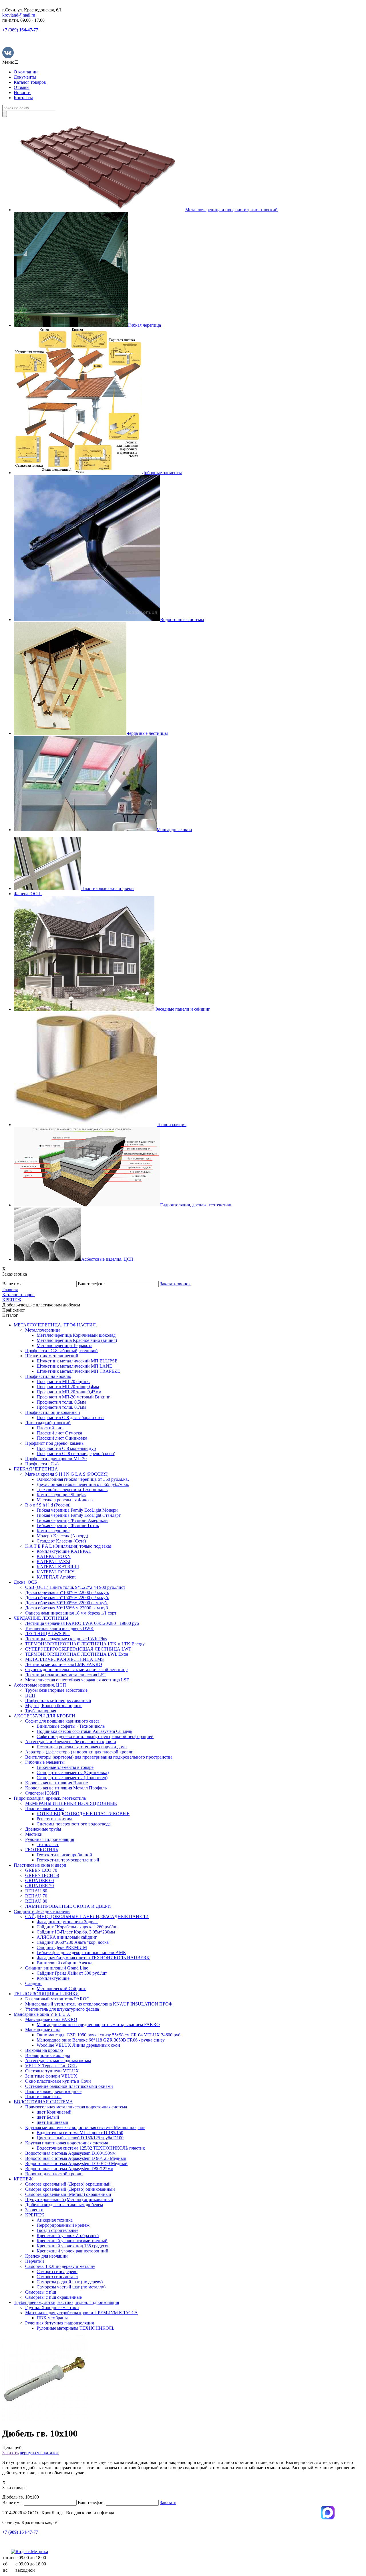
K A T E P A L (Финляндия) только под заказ (68, 1546)
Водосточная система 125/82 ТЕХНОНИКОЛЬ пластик (91, 2148)
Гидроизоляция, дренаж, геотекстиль (50, 1798)
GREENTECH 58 (42, 1875)
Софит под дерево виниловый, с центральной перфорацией (95, 1736)
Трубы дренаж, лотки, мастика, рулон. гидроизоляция (66, 2302)
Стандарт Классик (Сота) (61, 1541)
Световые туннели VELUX (52, 2071)
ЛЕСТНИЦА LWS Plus (48, 1634)
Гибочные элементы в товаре (65, 1767)
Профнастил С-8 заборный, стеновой (61, 1351)
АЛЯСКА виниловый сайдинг (67, 1937)
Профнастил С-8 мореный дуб (66, 1448)
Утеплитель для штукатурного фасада (62, 2009)
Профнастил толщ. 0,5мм (61, 1402)
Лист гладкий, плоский (48, 1423)
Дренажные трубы (43, 1829)
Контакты (23, 98)
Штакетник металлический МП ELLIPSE (77, 1361)
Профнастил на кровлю (48, 1376)
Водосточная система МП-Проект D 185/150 (80, 2133)
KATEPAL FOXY (54, 1556)
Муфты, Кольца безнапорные (54, 1706)
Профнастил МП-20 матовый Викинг (73, 1397)
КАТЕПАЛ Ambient (56, 1577)
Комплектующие (53, 1531)
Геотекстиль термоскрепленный (68, 1860)
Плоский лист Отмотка (59, 1433)
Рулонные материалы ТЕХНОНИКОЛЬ (75, 2328)
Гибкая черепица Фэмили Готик (68, 1526)
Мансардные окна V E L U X (42, 2014)
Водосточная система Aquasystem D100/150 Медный (76, 2163)
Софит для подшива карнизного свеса (62, 1721)
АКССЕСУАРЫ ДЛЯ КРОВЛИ (44, 1716)
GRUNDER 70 (39, 1886)
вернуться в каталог (39, 2453)
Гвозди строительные (57, 2230)
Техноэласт (48, 1844)
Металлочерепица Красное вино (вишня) (77, 1340)
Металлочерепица (43, 1330)
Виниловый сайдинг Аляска (64, 1963)
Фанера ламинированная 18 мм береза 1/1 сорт (71, 1613)
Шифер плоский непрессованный (58, 1700)
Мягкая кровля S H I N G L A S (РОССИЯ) (67, 1474)
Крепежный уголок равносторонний (72, 2251)
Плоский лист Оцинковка (62, 1438)
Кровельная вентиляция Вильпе (56, 1783)
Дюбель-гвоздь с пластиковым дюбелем (64, 2205)
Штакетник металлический (52, 1356)
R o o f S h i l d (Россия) (48, 1505)
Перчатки (35, 2261)
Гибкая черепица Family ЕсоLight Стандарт (79, 1515)
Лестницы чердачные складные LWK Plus (66, 1639)
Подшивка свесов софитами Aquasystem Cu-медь (84, 1731)
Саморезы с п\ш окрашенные (53, 2297)
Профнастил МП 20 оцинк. (63, 1381)
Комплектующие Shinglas (61, 1495)
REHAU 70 (36, 1896)
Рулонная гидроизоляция (50, 1839)
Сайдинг (34, 1983)
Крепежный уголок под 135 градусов (73, 2246)
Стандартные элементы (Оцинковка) (73, 1772)
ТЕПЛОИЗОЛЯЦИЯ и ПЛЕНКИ (46, 1994)
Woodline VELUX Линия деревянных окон (78, 2045)
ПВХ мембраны (52, 2318)
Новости (22, 92)
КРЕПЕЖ (23, 2179)
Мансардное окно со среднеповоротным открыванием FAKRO (98, 2025)
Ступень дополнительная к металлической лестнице (76, 1670)
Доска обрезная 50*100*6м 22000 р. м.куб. (66, 1603)
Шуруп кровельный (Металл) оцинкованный (69, 2199)
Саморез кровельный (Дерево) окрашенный (68, 2184)
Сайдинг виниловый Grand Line (57, 1968)
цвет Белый (48, 2117)
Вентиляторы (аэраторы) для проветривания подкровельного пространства (99, 1757)
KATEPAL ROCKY (56, 1572)
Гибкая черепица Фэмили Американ (72, 1520)
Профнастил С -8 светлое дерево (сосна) (76, 1453)
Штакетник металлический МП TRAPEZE (78, 1371)
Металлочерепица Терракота (64, 1345)
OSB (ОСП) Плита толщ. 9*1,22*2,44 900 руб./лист (75, 1587)
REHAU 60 (36, 1891)
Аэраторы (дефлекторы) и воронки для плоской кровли (79, 1752)
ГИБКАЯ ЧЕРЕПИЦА (36, 1469)
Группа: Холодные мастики (52, 2307)
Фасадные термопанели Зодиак (67, 1922)
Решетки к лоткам (54, 1819)
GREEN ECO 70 (41, 1870)
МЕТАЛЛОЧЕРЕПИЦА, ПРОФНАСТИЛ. (55, 1325)
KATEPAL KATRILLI (58, 1567)
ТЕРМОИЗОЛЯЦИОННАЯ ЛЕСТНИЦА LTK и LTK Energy (85, 1644)
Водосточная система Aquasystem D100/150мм (70, 2153)
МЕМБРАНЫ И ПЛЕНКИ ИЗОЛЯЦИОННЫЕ (71, 1803)
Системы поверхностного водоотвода (74, 1824)
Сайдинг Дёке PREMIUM (62, 1947)
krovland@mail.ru (19, 15)
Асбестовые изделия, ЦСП (40, 1685)
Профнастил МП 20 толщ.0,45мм (69, 1392)
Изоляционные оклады (48, 2055)
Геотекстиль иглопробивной (64, 1855)
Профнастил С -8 (42, 1464)
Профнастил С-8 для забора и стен (70, 1417)
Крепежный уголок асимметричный (72, 2241)
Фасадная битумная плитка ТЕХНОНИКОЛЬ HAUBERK (93, 1958)
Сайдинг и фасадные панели (42, 1911)
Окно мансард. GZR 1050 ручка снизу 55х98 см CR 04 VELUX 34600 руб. (109, 2035)
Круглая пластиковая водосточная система (67, 2143)
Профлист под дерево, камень (54, 1443)
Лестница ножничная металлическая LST (66, 1675)
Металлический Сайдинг (61, 1989)
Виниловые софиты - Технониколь (71, 1726)
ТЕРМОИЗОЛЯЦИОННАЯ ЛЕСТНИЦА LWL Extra (77, 1654)
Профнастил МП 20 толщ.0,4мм (68, 1387)
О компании (26, 72)
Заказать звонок (175, 1284)
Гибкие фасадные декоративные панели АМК (81, 1953)
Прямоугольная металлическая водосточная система (76, 2107)
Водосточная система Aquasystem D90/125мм (69, 2169)
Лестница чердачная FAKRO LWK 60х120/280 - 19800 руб (82, 1623)
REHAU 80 (36, 1901)
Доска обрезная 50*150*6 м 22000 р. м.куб (66, 1608)
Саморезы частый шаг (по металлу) (71, 2287)
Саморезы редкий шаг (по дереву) (70, 2282)
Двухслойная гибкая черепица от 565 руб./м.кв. (83, 1484)
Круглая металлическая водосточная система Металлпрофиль (85, 2127)
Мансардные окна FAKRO (51, 2019)
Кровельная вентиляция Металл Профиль (66, 1788)
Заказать (10, 2453)
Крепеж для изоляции (46, 2256)
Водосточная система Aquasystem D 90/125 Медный (76, 2158)
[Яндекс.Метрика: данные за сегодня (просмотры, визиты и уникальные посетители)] (29, 2552)
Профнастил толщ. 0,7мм (61, 1407)
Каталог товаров (30, 82)
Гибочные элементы (45, 1762)
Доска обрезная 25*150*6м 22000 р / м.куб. (67, 1598)
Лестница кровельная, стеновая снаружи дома (82, 1747)
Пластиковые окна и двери (40, 1865)
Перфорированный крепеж (63, 2225)
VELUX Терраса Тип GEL (51, 2066)
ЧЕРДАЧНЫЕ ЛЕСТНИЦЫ (41, 1618)
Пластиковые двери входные (53, 2091)
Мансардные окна (43, 2030)
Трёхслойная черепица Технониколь (72, 1489)
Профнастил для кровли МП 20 (56, 1459)
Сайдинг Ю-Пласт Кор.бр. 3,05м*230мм (76, 1932)
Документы (25, 77)
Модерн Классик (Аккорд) (62, 1536)
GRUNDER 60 (39, 1880)
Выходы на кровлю (44, 2050)
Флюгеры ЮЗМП (42, 1793)
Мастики (34, 1834)
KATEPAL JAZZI (53, 1562)
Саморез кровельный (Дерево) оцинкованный (70, 2189)
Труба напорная (41, 1711)
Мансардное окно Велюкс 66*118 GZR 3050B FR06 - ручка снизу (101, 2040)
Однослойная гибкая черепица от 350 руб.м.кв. (83, 1479)
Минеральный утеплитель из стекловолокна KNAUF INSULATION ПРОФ (99, 2004)
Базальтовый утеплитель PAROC (57, 1999)
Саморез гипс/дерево (57, 2271)
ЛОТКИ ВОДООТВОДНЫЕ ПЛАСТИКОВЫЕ (83, 1814)
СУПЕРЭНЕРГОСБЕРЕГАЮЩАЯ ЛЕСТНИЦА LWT (78, 1649)
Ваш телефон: (91, 1284)
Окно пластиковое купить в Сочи (58, 2081)
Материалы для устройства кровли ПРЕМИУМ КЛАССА (81, 2313)
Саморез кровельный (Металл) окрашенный (68, 2194)
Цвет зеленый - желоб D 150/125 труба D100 (80, 2138)
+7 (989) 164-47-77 (20, 2532)
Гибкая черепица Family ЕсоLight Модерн (77, 1510)
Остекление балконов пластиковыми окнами (69, 2086)
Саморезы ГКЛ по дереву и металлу (60, 2266)
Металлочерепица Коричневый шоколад (76, 1335)
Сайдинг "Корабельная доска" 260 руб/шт (77, 1927)
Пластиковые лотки (44, 1808)
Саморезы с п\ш (41, 2292)
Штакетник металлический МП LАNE (74, 1366)
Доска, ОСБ (25, 1582)
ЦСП (30, 1695)
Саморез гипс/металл (57, 2277)
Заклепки (34, 2210)
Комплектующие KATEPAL (64, 1551)
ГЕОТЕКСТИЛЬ (42, 1850)
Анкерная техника (55, 2220)
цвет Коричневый (54, 2112)
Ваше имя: (12, 1284)
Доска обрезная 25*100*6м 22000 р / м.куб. (67, 1592)
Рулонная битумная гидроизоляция (59, 2323)
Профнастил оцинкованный (53, 1412)
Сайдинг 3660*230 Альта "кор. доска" (74, 1942)
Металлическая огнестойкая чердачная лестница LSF (77, 1680)
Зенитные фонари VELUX (51, 2076)
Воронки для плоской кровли (54, 2174)
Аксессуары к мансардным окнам (58, 2061)
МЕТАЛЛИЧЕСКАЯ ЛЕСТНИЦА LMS (64, 1659)
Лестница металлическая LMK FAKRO (64, 1664)
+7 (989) (20, 30)
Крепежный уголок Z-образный (68, 2235)
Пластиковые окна (43, 2097)
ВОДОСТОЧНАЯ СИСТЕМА (43, 2102)
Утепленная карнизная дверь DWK (59, 1628)
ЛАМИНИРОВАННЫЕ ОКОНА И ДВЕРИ (68, 1906)
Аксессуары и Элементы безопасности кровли (71, 1742)
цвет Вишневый (52, 2122)
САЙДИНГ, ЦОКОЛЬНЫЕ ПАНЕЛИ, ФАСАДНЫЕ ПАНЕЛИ (87, 1916)
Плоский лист (50, 1428)
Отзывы (22, 87)
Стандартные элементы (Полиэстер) (72, 1778)
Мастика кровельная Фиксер (65, 1500)
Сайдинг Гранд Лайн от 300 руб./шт (72, 1973)
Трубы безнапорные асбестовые (56, 1690)
